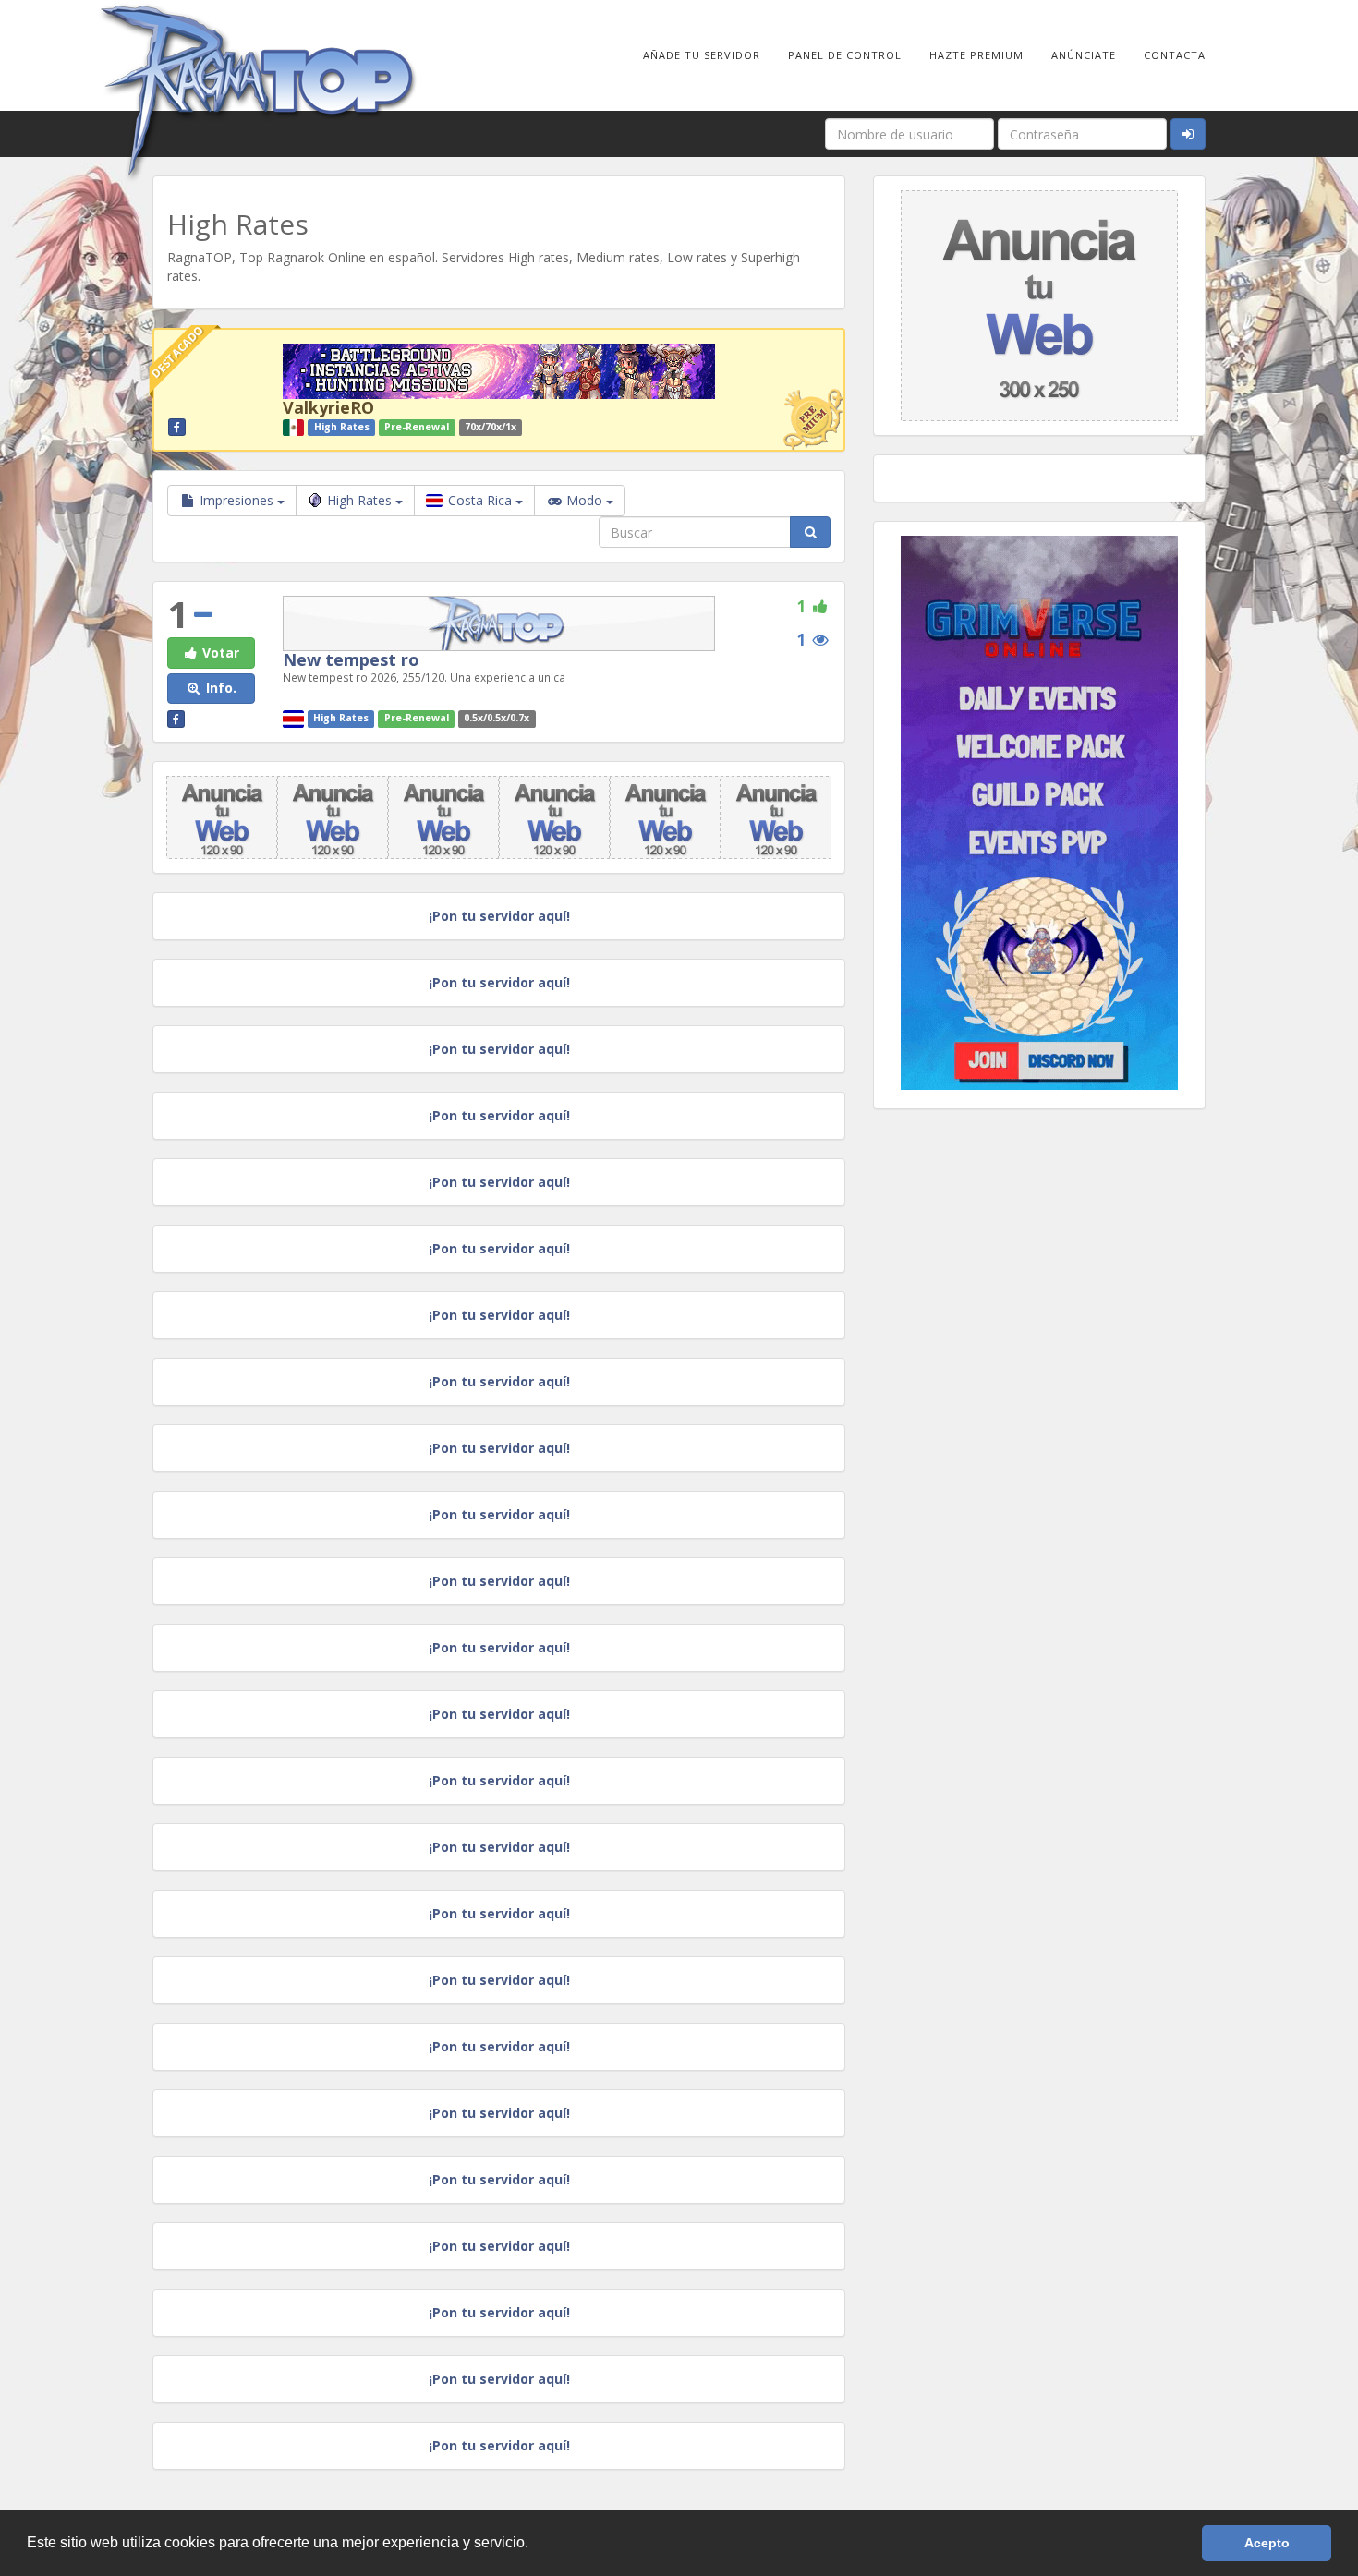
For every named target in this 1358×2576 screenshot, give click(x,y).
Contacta (1175, 55)
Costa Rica (480, 500)
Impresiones (236, 500)
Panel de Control (845, 55)
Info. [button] (219, 688)
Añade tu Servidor (702, 55)
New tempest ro (351, 659)
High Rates (361, 500)
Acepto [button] (1267, 2543)
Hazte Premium (976, 55)
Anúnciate (1084, 55)
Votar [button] (219, 653)
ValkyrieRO (328, 407)
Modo (584, 500)
